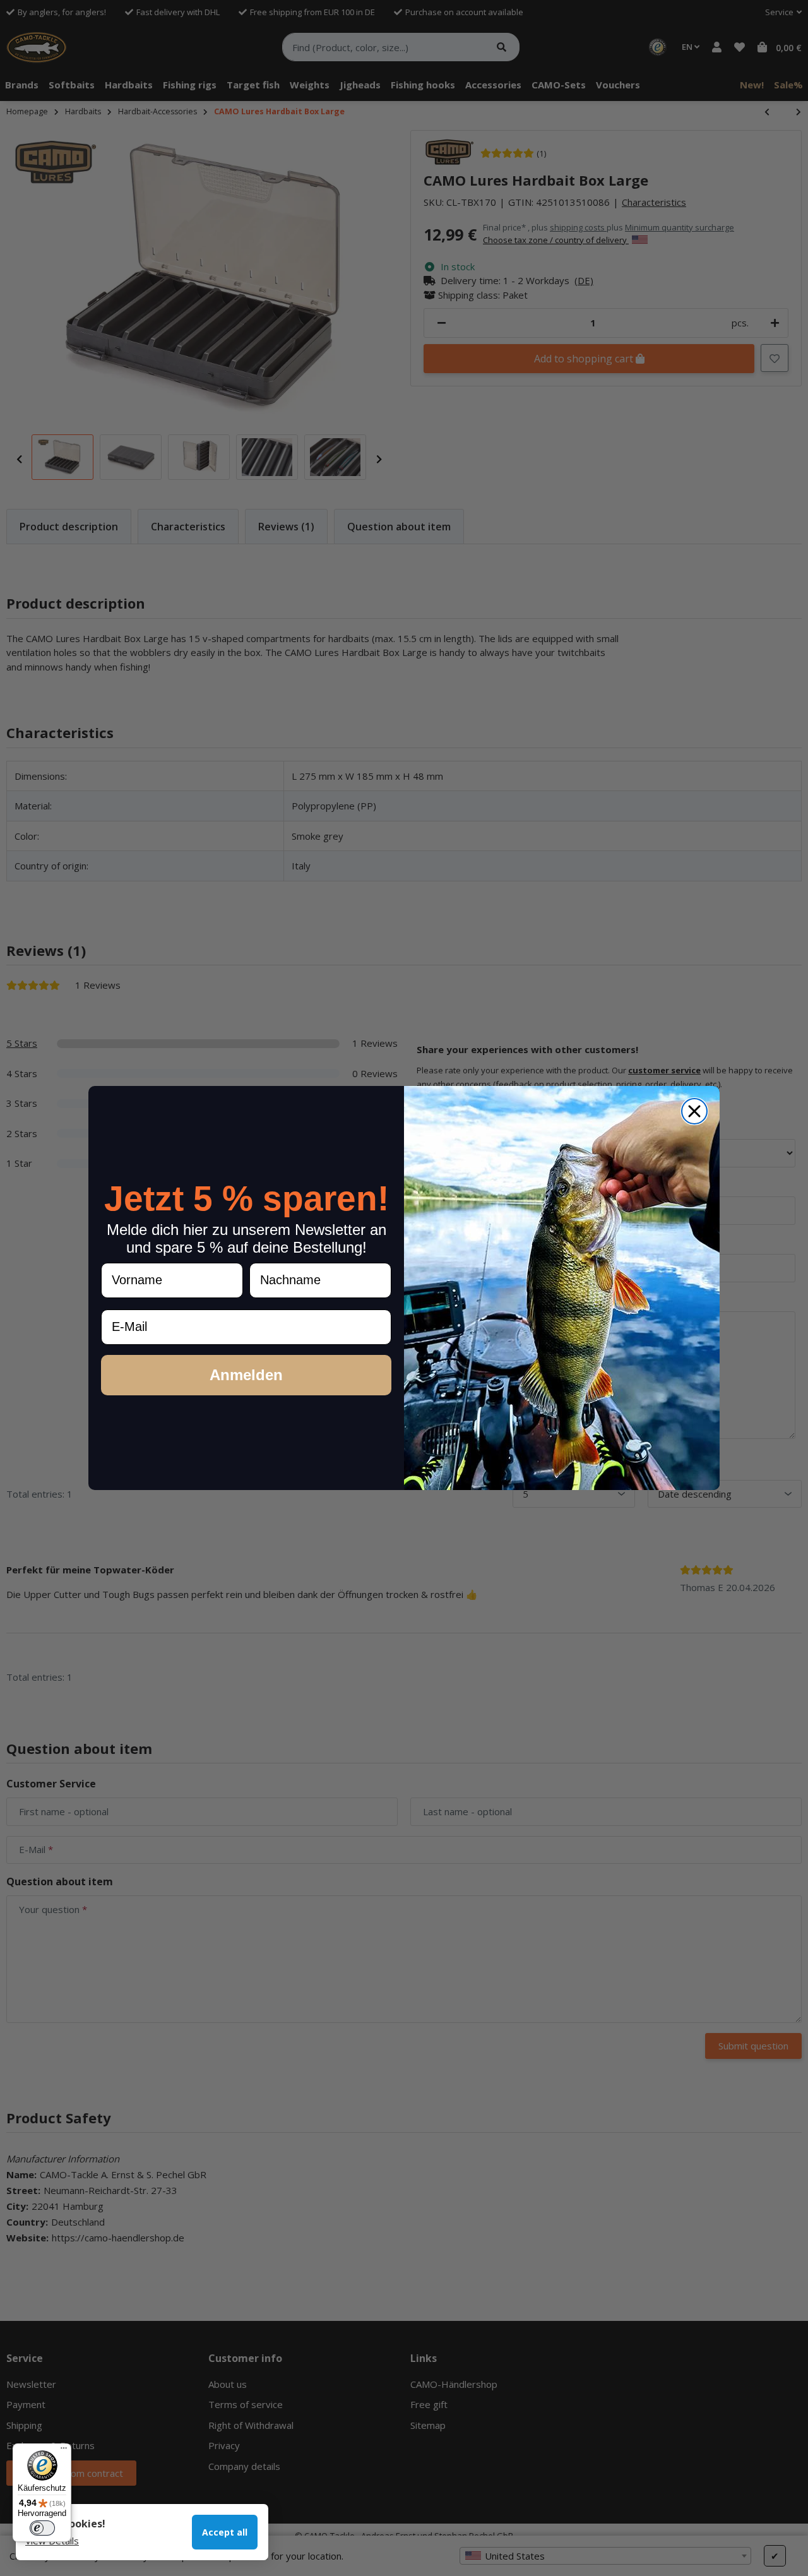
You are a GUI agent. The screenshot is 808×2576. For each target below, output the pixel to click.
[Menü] (64, 2451)
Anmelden (246, 1375)
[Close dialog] (694, 1111)
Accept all (225, 2532)
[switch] (42, 2528)
